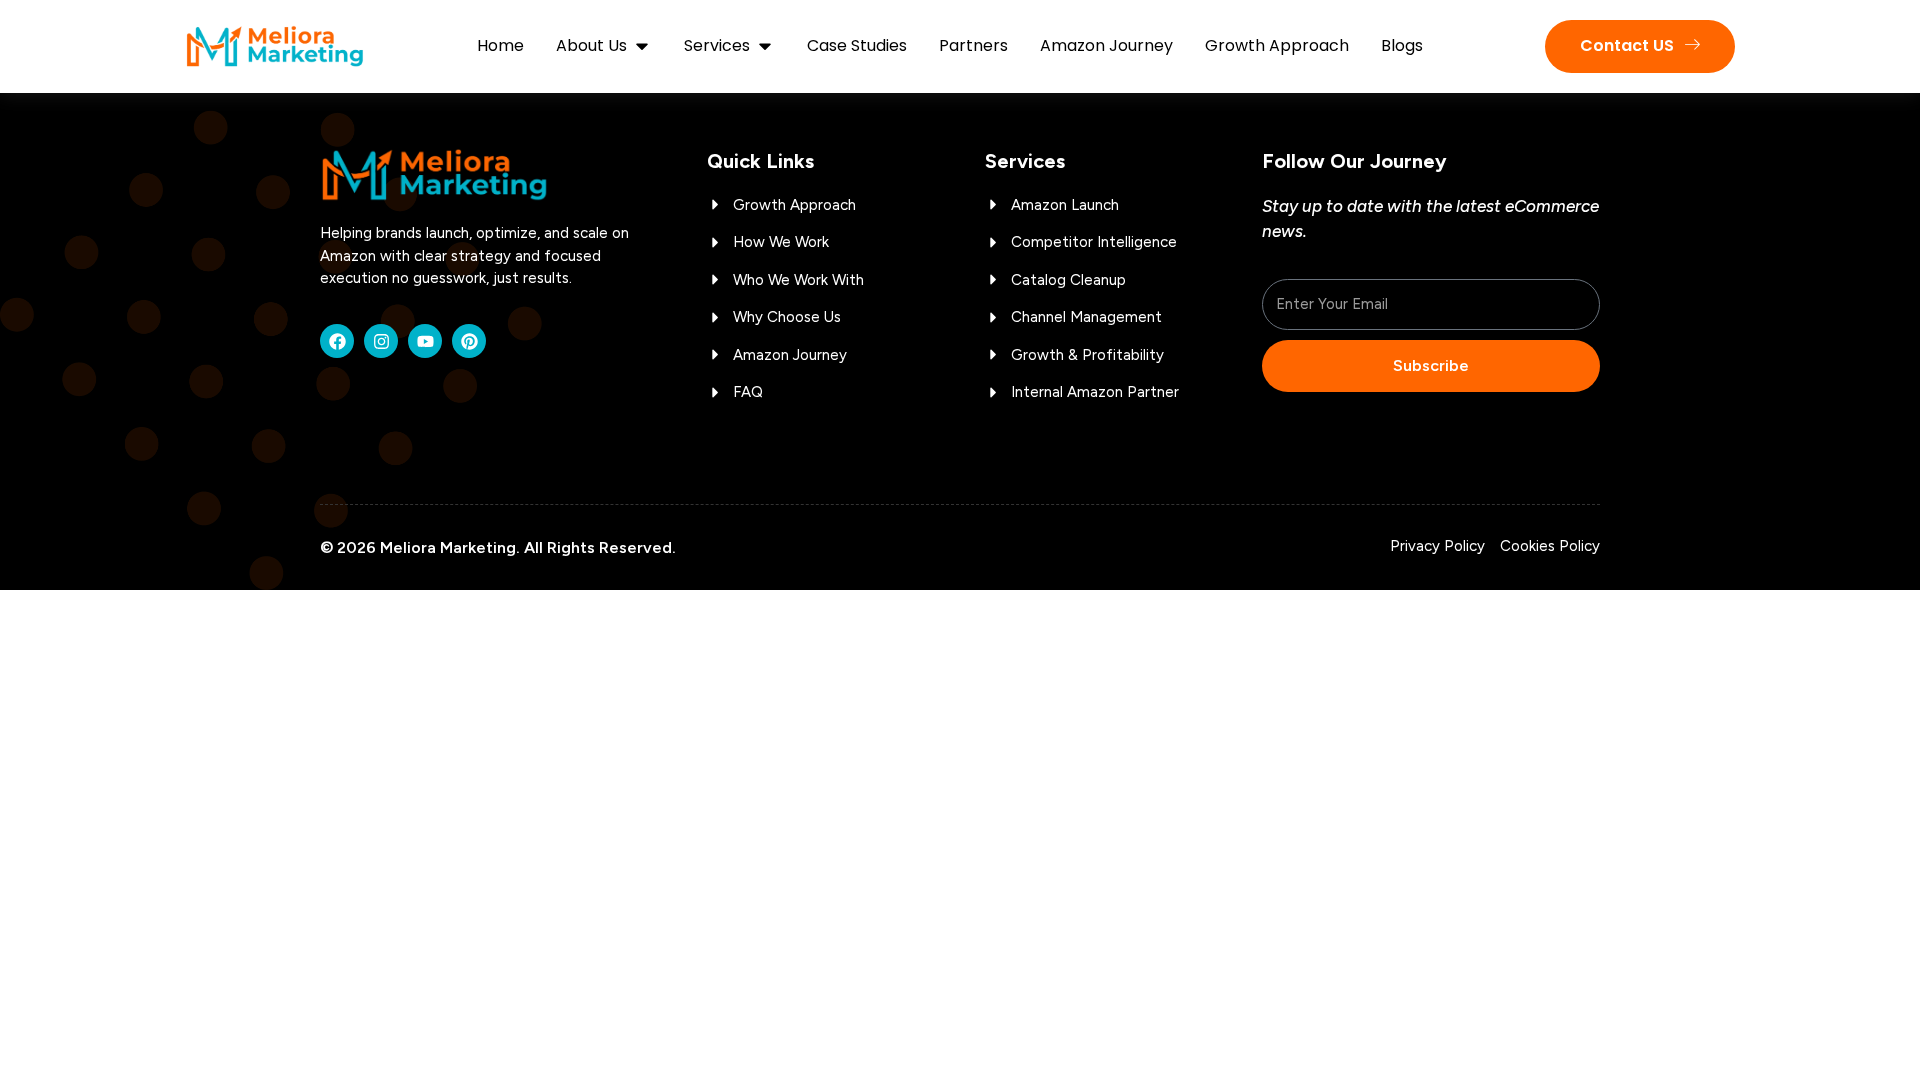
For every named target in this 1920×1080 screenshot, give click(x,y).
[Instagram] (381, 341)
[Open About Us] (642, 46)
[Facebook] (337, 341)
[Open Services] (765, 46)
